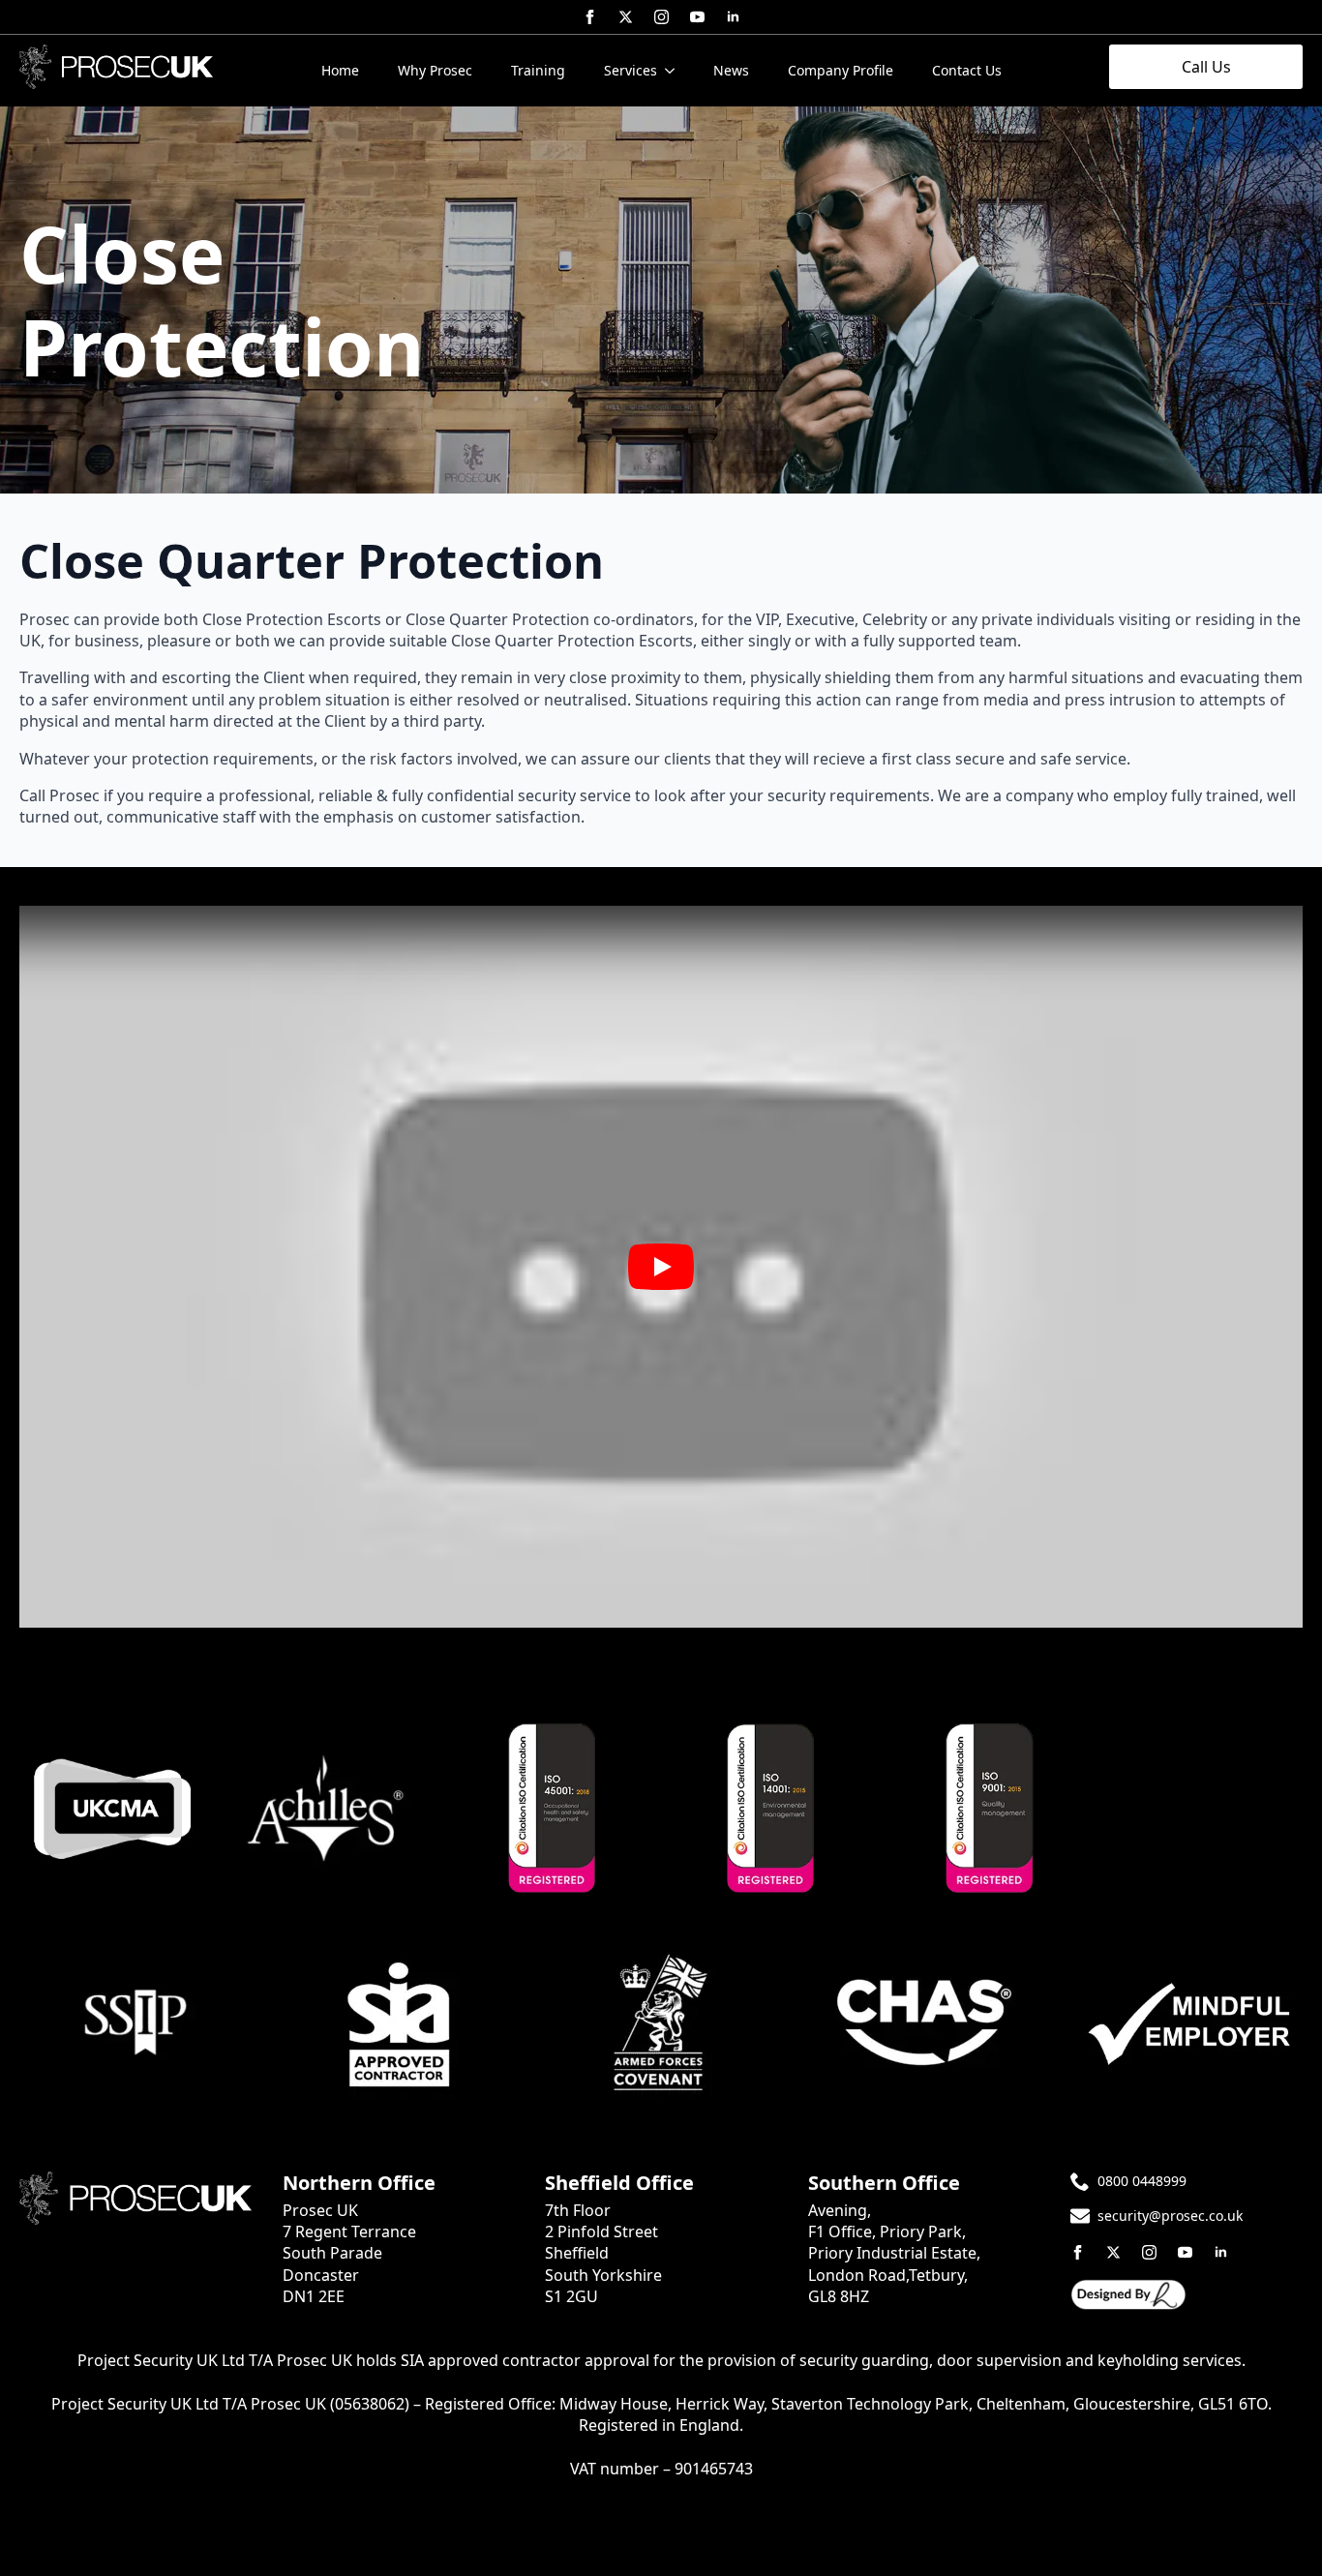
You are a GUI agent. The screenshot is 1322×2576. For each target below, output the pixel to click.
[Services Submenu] (676, 71)
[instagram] (661, 17)
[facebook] (590, 17)
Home (340, 70)
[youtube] (697, 17)
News (731, 70)
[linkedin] (733, 17)
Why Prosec (435, 70)
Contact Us (967, 70)
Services (631, 70)
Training (538, 70)
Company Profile (841, 70)
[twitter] (626, 17)
